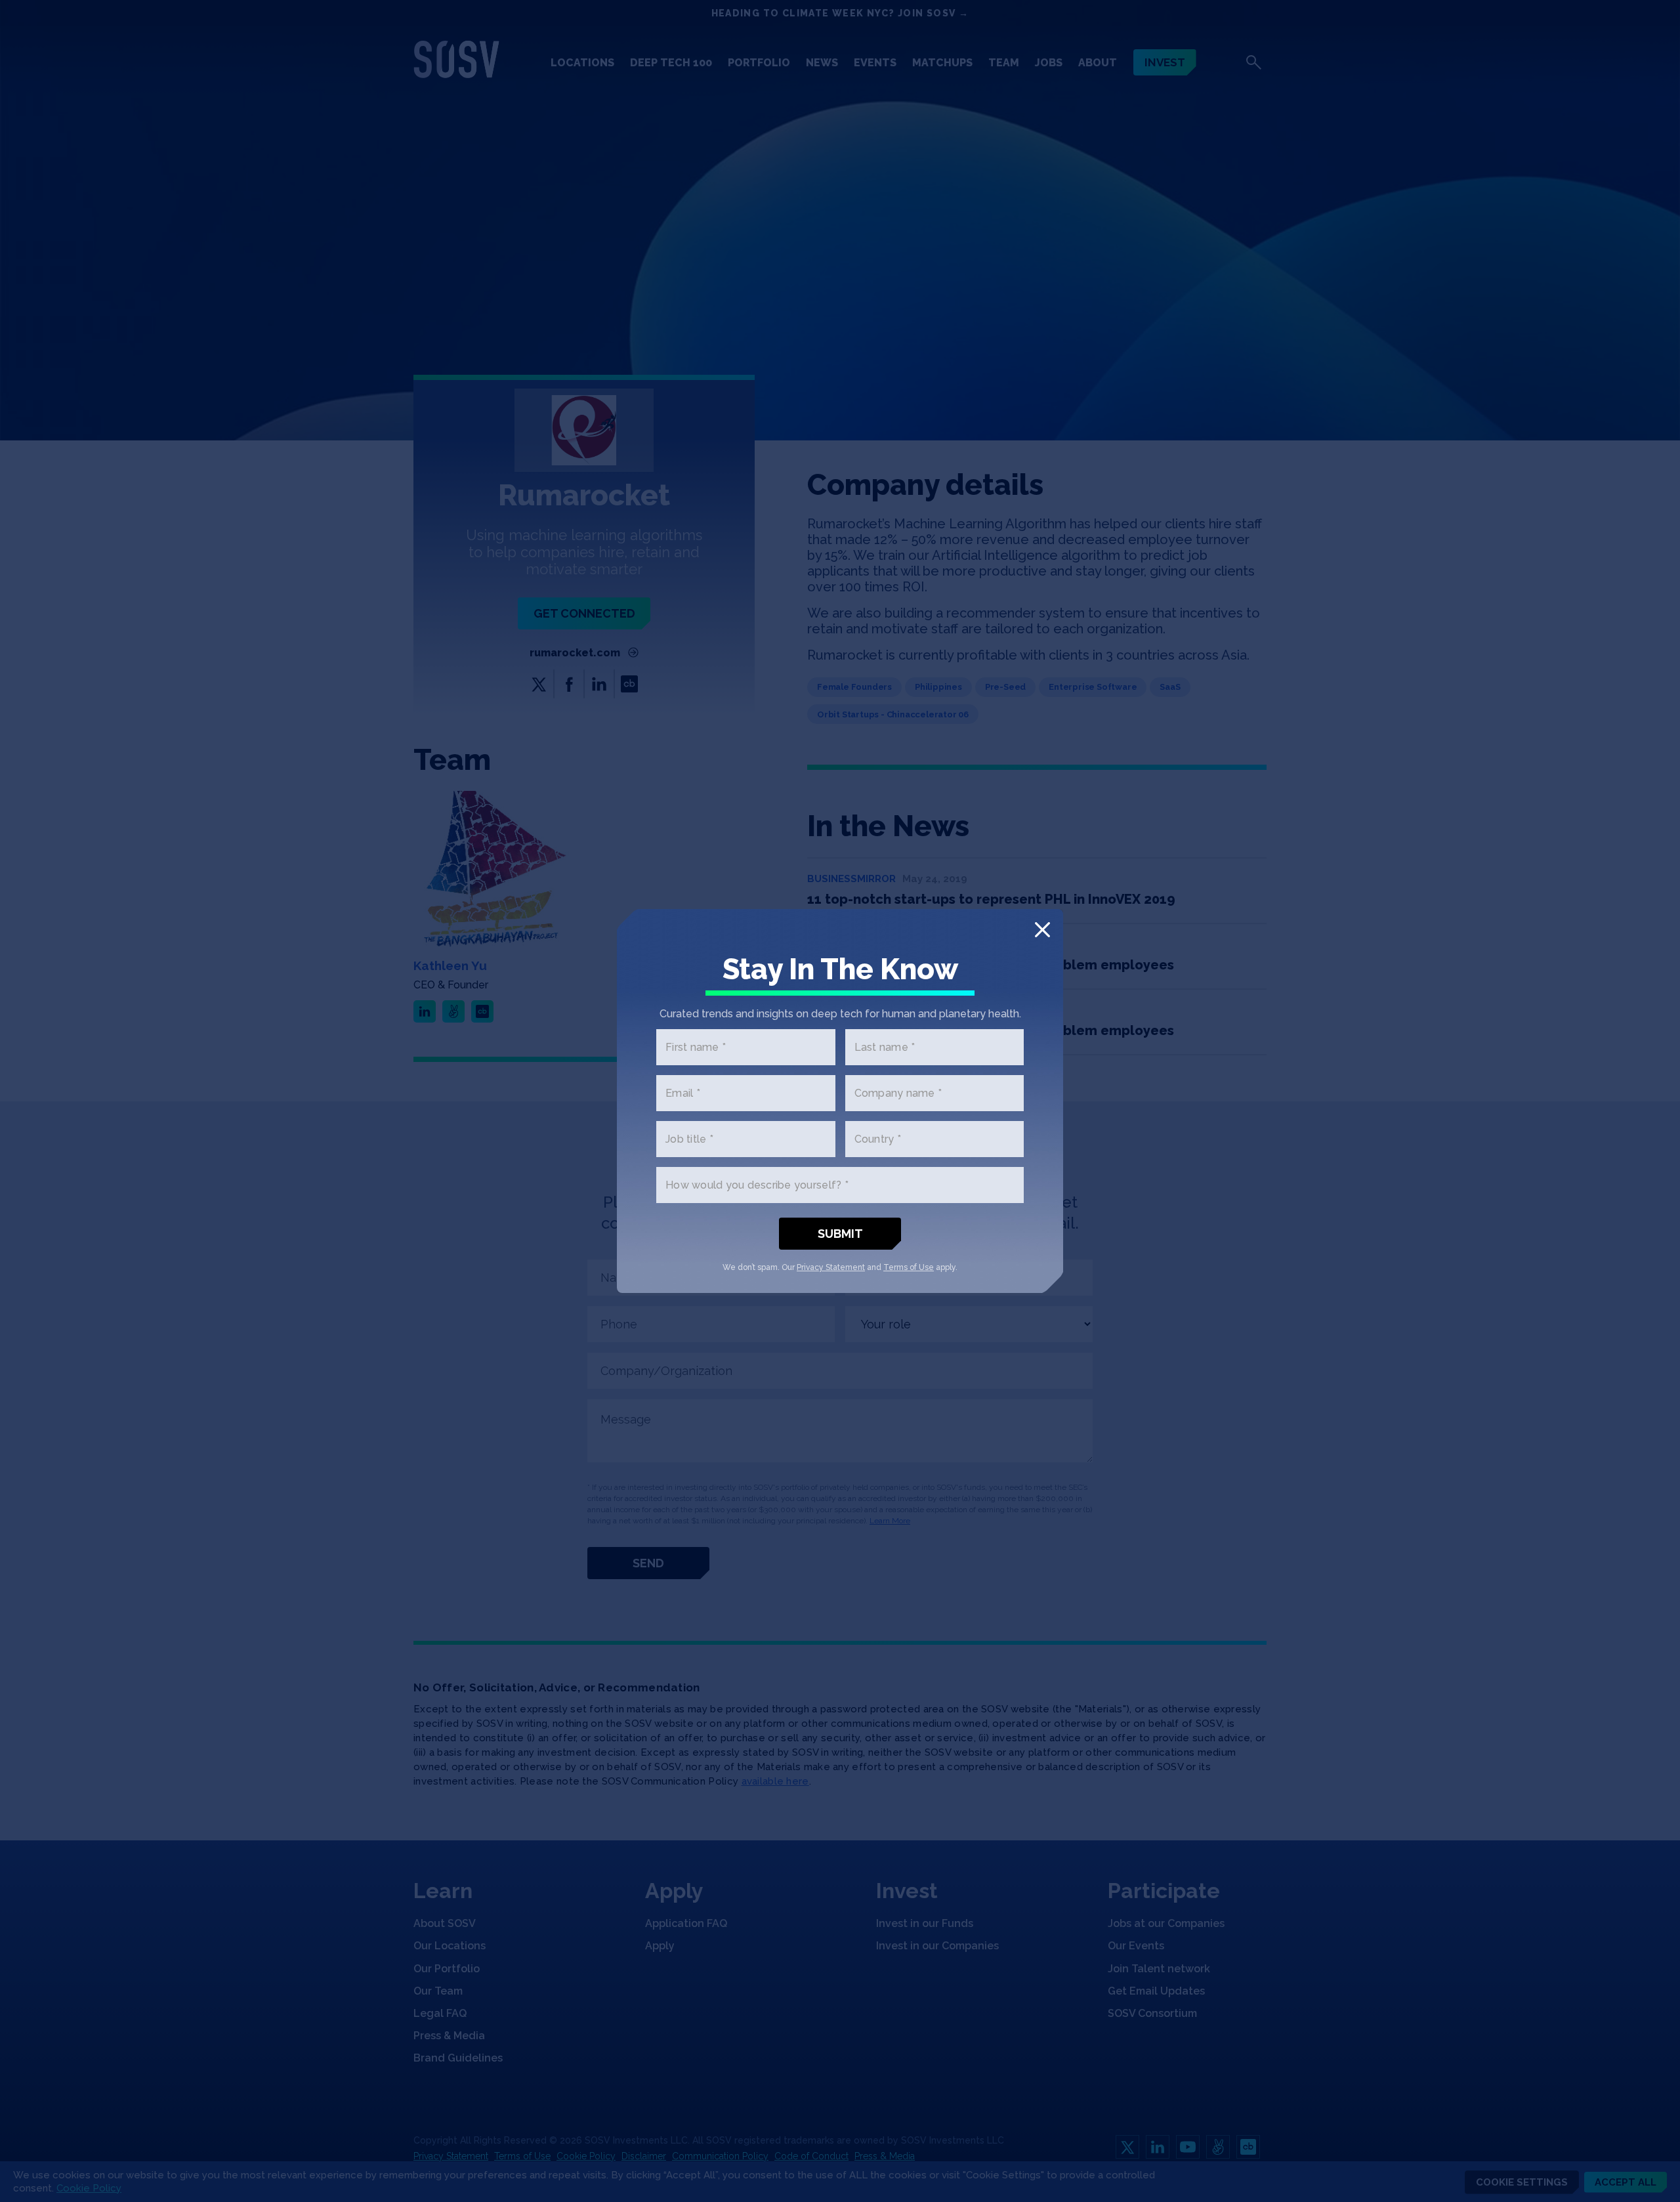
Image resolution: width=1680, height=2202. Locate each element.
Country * (878, 1139)
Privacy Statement (831, 1267)
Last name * (885, 1047)
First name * (696, 1047)
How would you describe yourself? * (757, 1185)
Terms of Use (909, 1267)
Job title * (689, 1139)
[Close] (1042, 930)
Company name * (898, 1093)
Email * (683, 1093)
